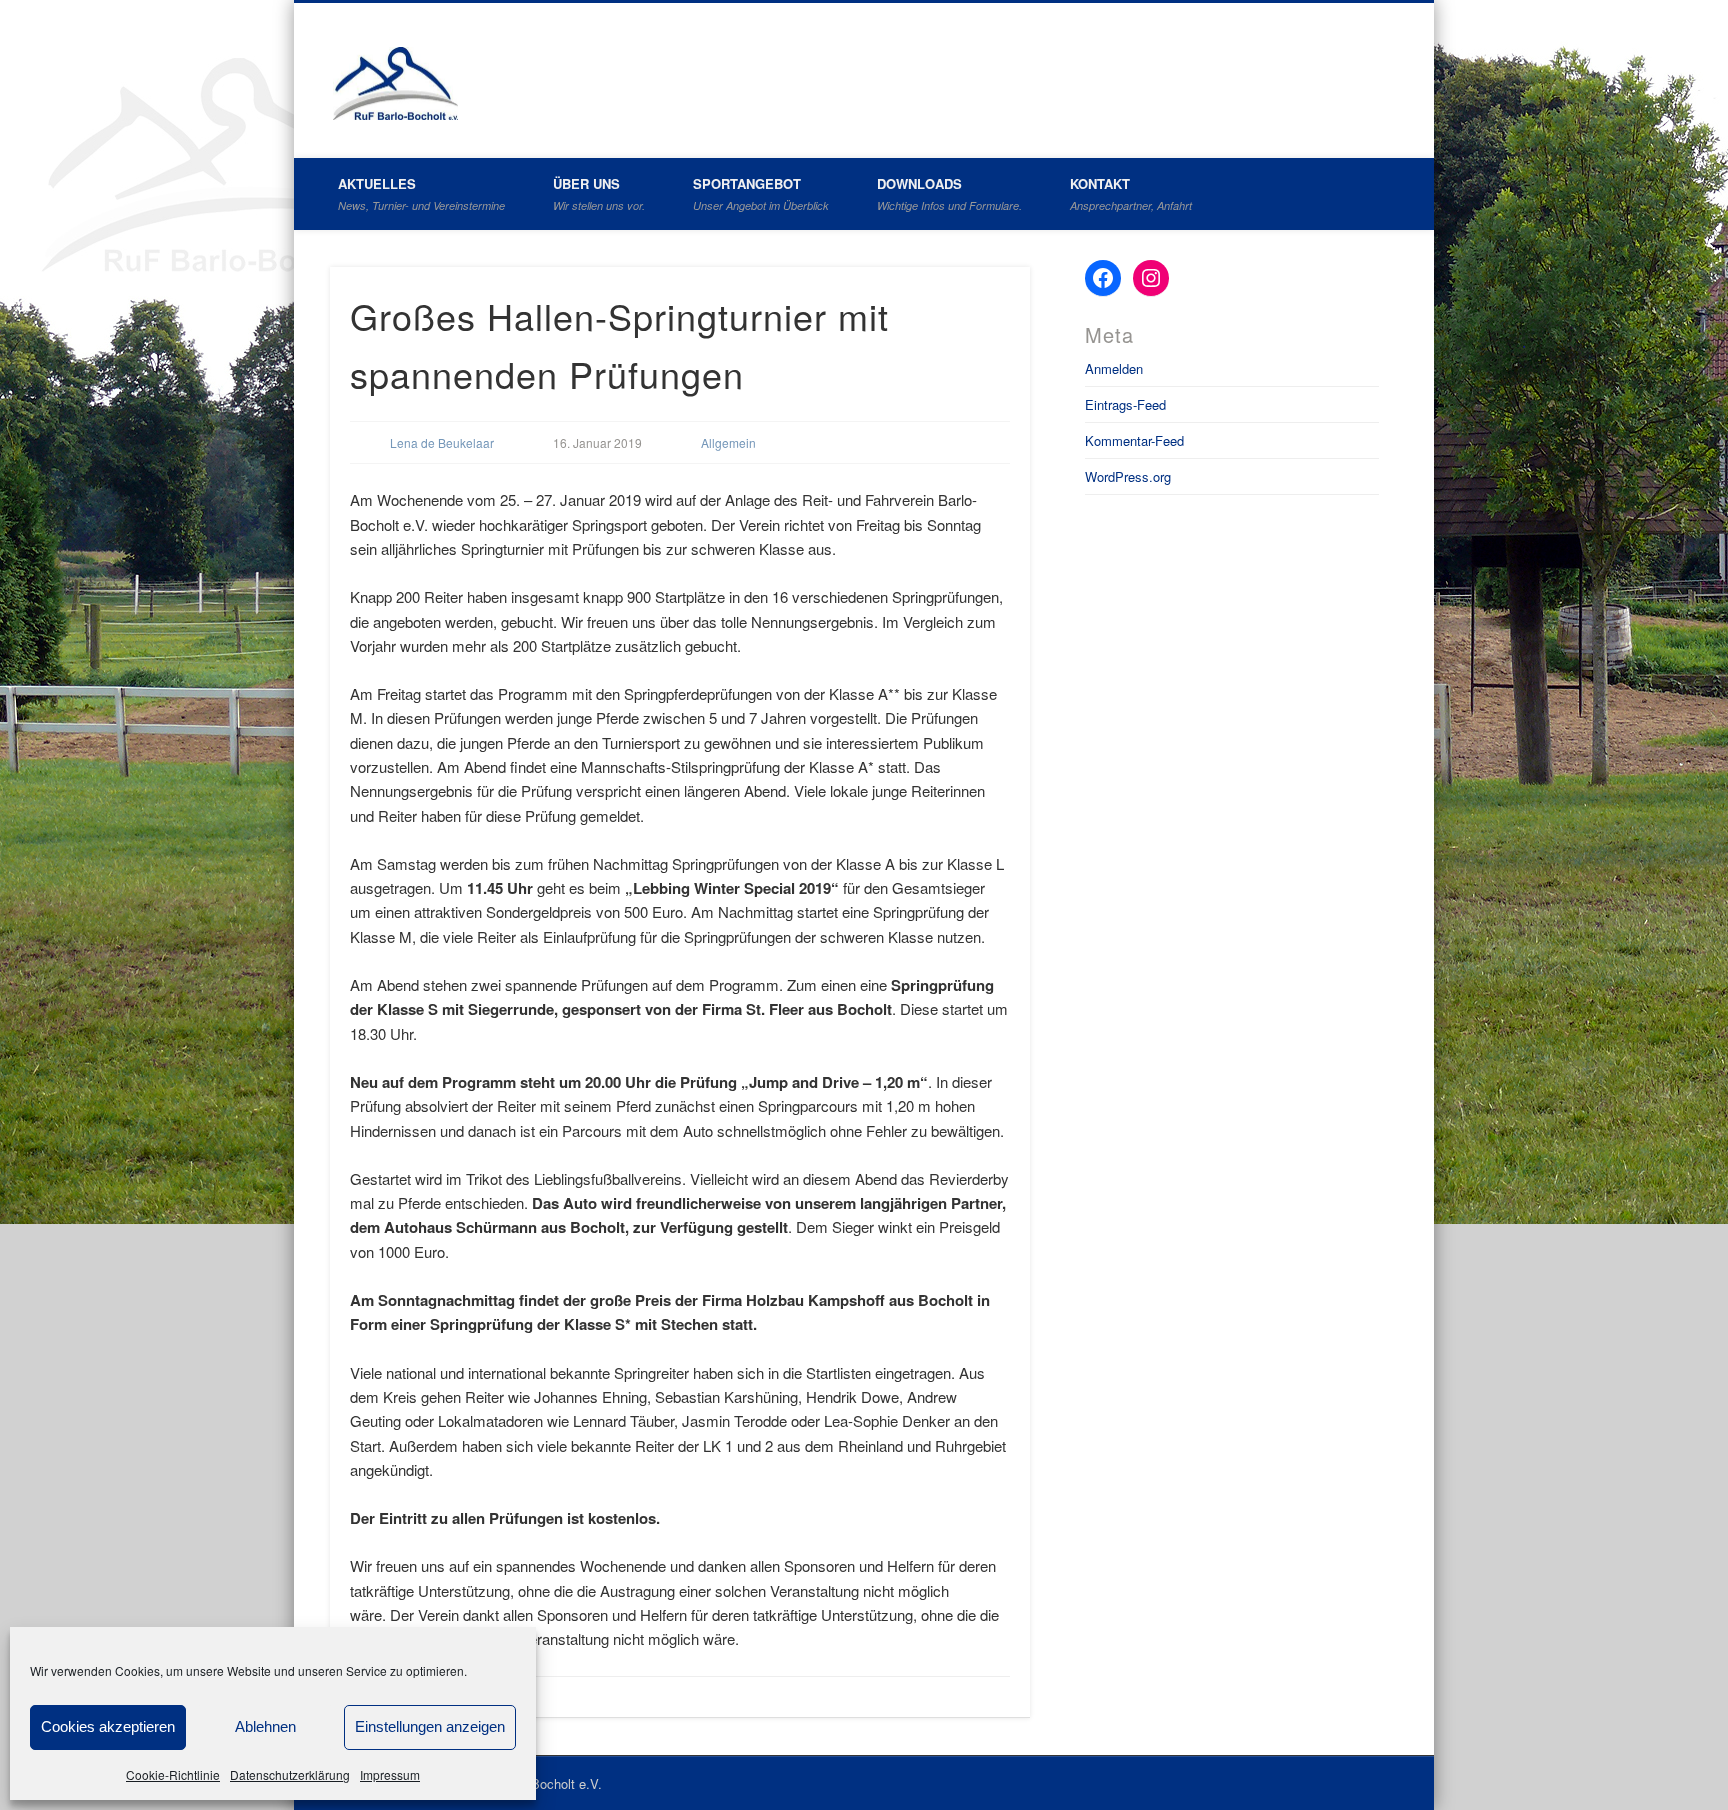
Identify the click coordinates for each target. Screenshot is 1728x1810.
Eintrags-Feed (1125, 404)
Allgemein (728, 442)
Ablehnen (265, 1726)
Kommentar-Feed (1134, 440)
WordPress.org (1128, 476)
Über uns (599, 193)
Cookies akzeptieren (108, 1726)
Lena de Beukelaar (442, 442)
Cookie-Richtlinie (173, 1774)
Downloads (949, 193)
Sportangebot (761, 193)
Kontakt (1131, 193)
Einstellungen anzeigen (430, 1726)
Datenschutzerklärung (290, 1774)
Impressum (390, 1774)
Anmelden (1114, 368)
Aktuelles (421, 193)
